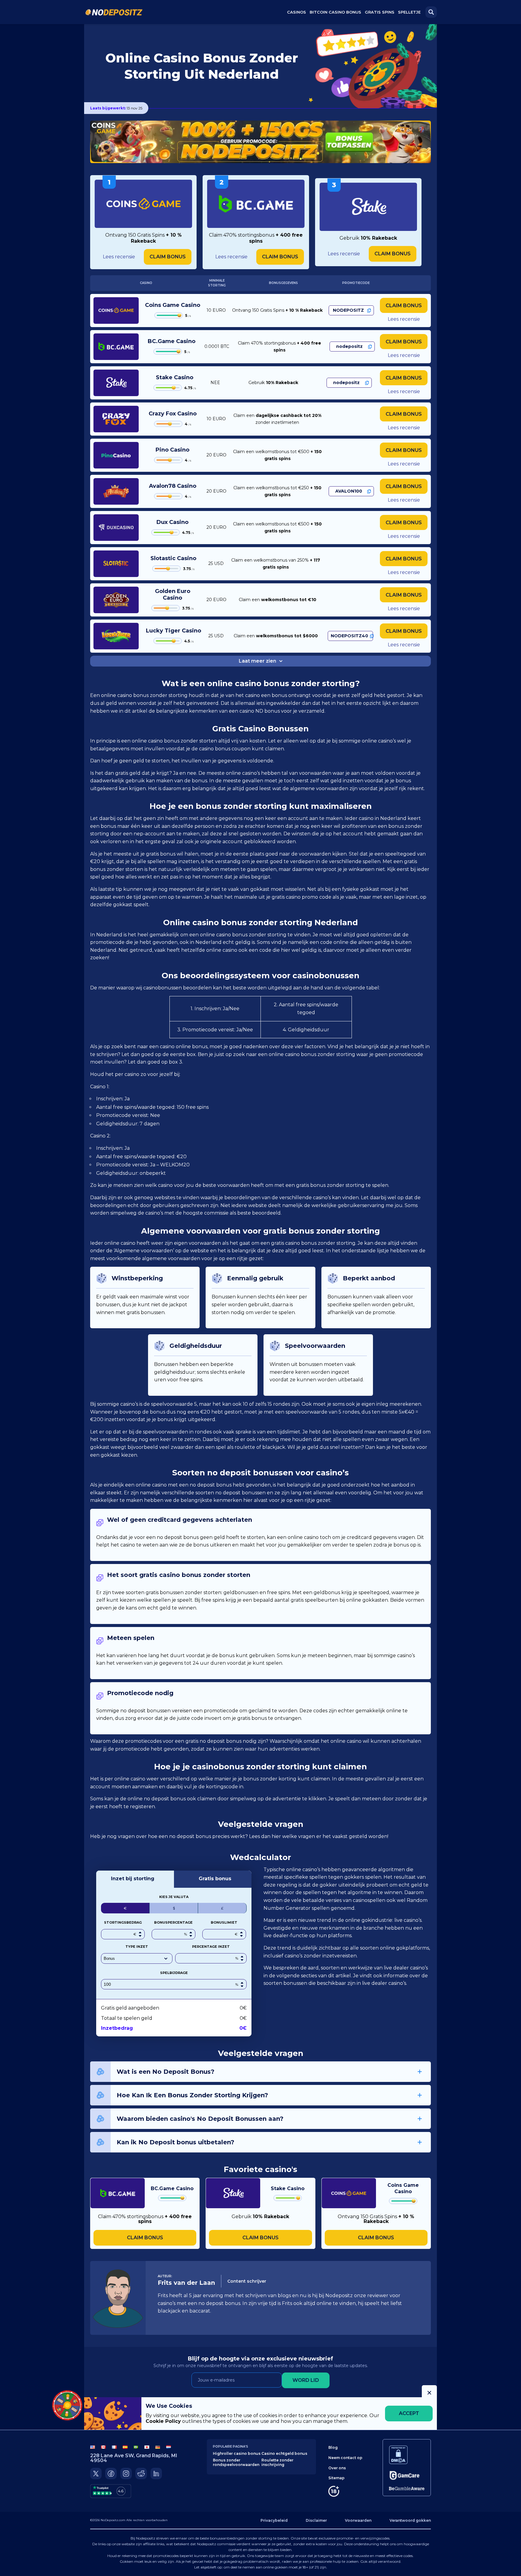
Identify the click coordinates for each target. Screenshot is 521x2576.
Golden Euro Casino (173, 594)
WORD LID (306, 2380)
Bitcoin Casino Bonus (335, 12)
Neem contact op (345, 2458)
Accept (409, 2413)
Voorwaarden (358, 2520)
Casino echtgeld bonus (284, 2453)
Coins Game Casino (173, 305)
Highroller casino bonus (237, 2453)
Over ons (337, 2468)
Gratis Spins (380, 12)
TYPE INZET (137, 1947)
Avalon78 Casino (173, 486)
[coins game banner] (260, 142)
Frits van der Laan (186, 2283)
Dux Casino (172, 522)
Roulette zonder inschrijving (277, 2462)
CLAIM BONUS (168, 257)
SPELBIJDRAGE (174, 1973)
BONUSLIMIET (224, 1922)
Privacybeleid (274, 2520)
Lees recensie (119, 257)
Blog (333, 2447)
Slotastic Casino (173, 558)
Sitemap (336, 2478)
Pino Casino (172, 450)
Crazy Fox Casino (173, 414)
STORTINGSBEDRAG (123, 1922)
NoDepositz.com (113, 2520)
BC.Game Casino (172, 341)
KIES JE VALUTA (174, 1897)
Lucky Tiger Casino (174, 631)
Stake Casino (175, 377)
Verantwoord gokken (410, 2520)
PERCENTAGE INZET (211, 1947)
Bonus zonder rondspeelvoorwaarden (236, 2462)
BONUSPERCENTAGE (173, 1922)
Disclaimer (316, 2520)
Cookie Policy (163, 2421)
